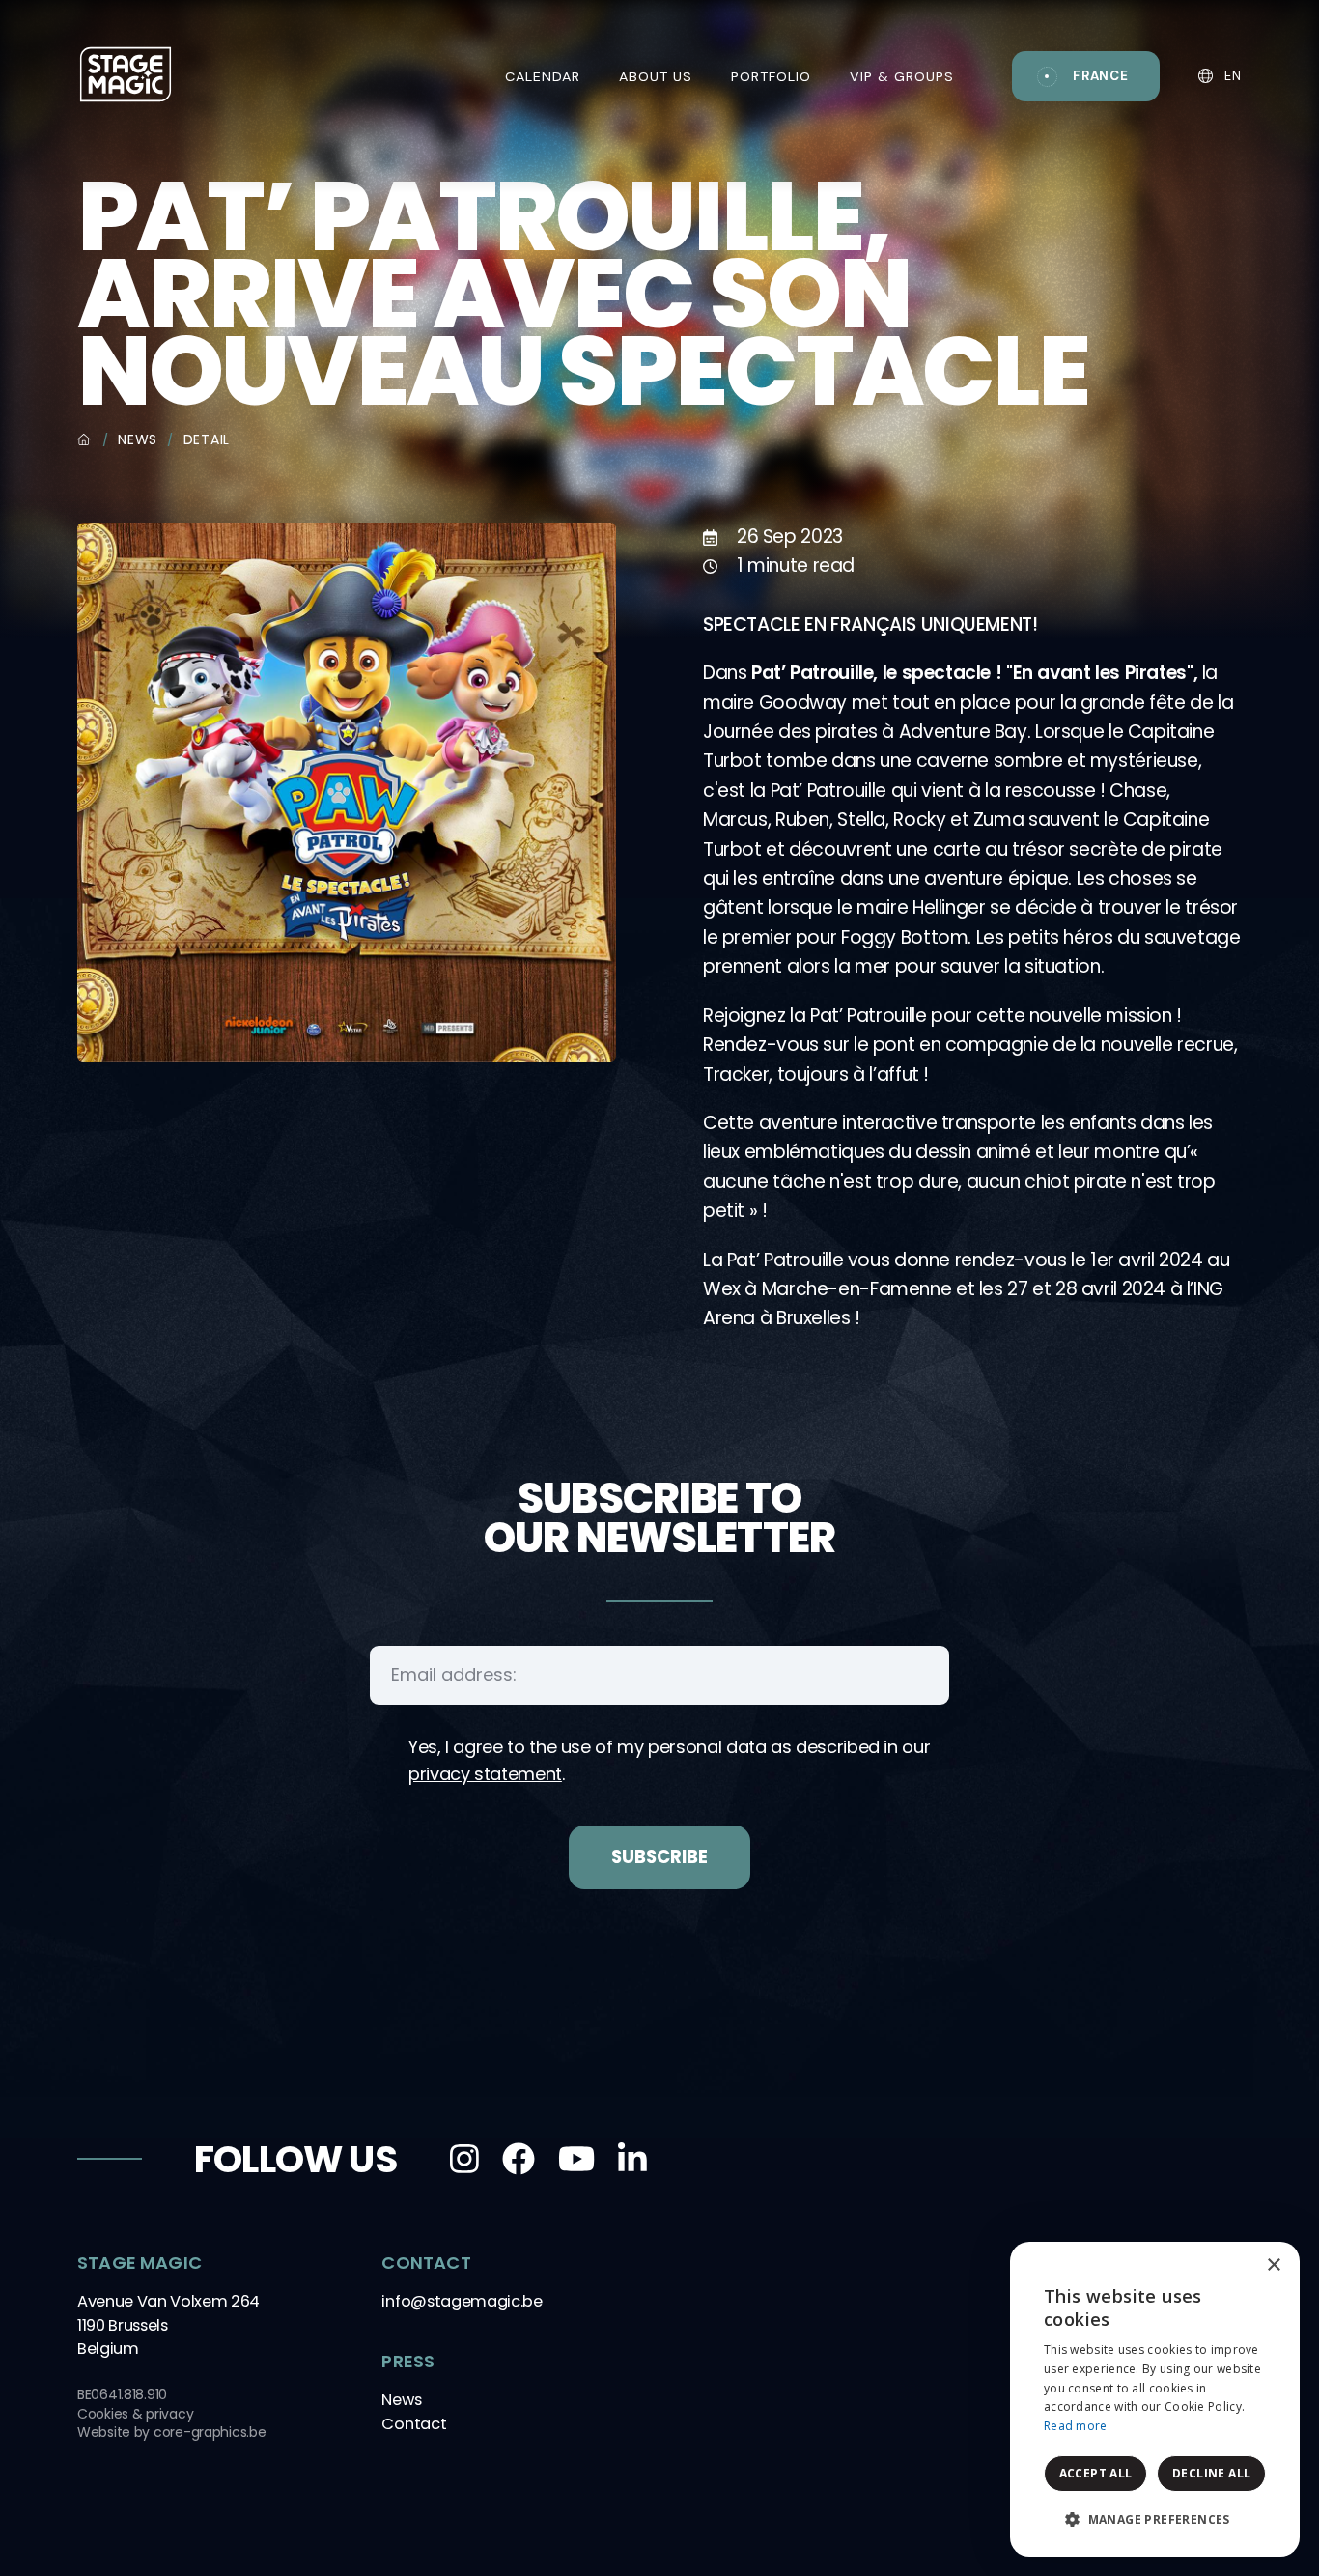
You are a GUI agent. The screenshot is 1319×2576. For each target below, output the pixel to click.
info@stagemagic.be (462, 2301)
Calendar (543, 76)
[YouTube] (576, 2159)
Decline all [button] (1211, 2473)
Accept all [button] (1096, 2473)
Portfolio (771, 76)
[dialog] (1155, 2399)
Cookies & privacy (135, 2414)
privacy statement (485, 1774)
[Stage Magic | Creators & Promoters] (126, 73)
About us (656, 76)
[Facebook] (519, 2159)
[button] (1155, 2520)
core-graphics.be (210, 2432)
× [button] (1273, 2265)
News (138, 439)
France (1101, 76)
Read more (1076, 2426)
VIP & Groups (902, 76)
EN (1231, 76)
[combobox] (1232, 2266)
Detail (207, 439)
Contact (414, 2424)
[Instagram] (464, 2159)
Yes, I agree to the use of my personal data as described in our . (669, 1760)
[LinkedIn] (632, 2159)
